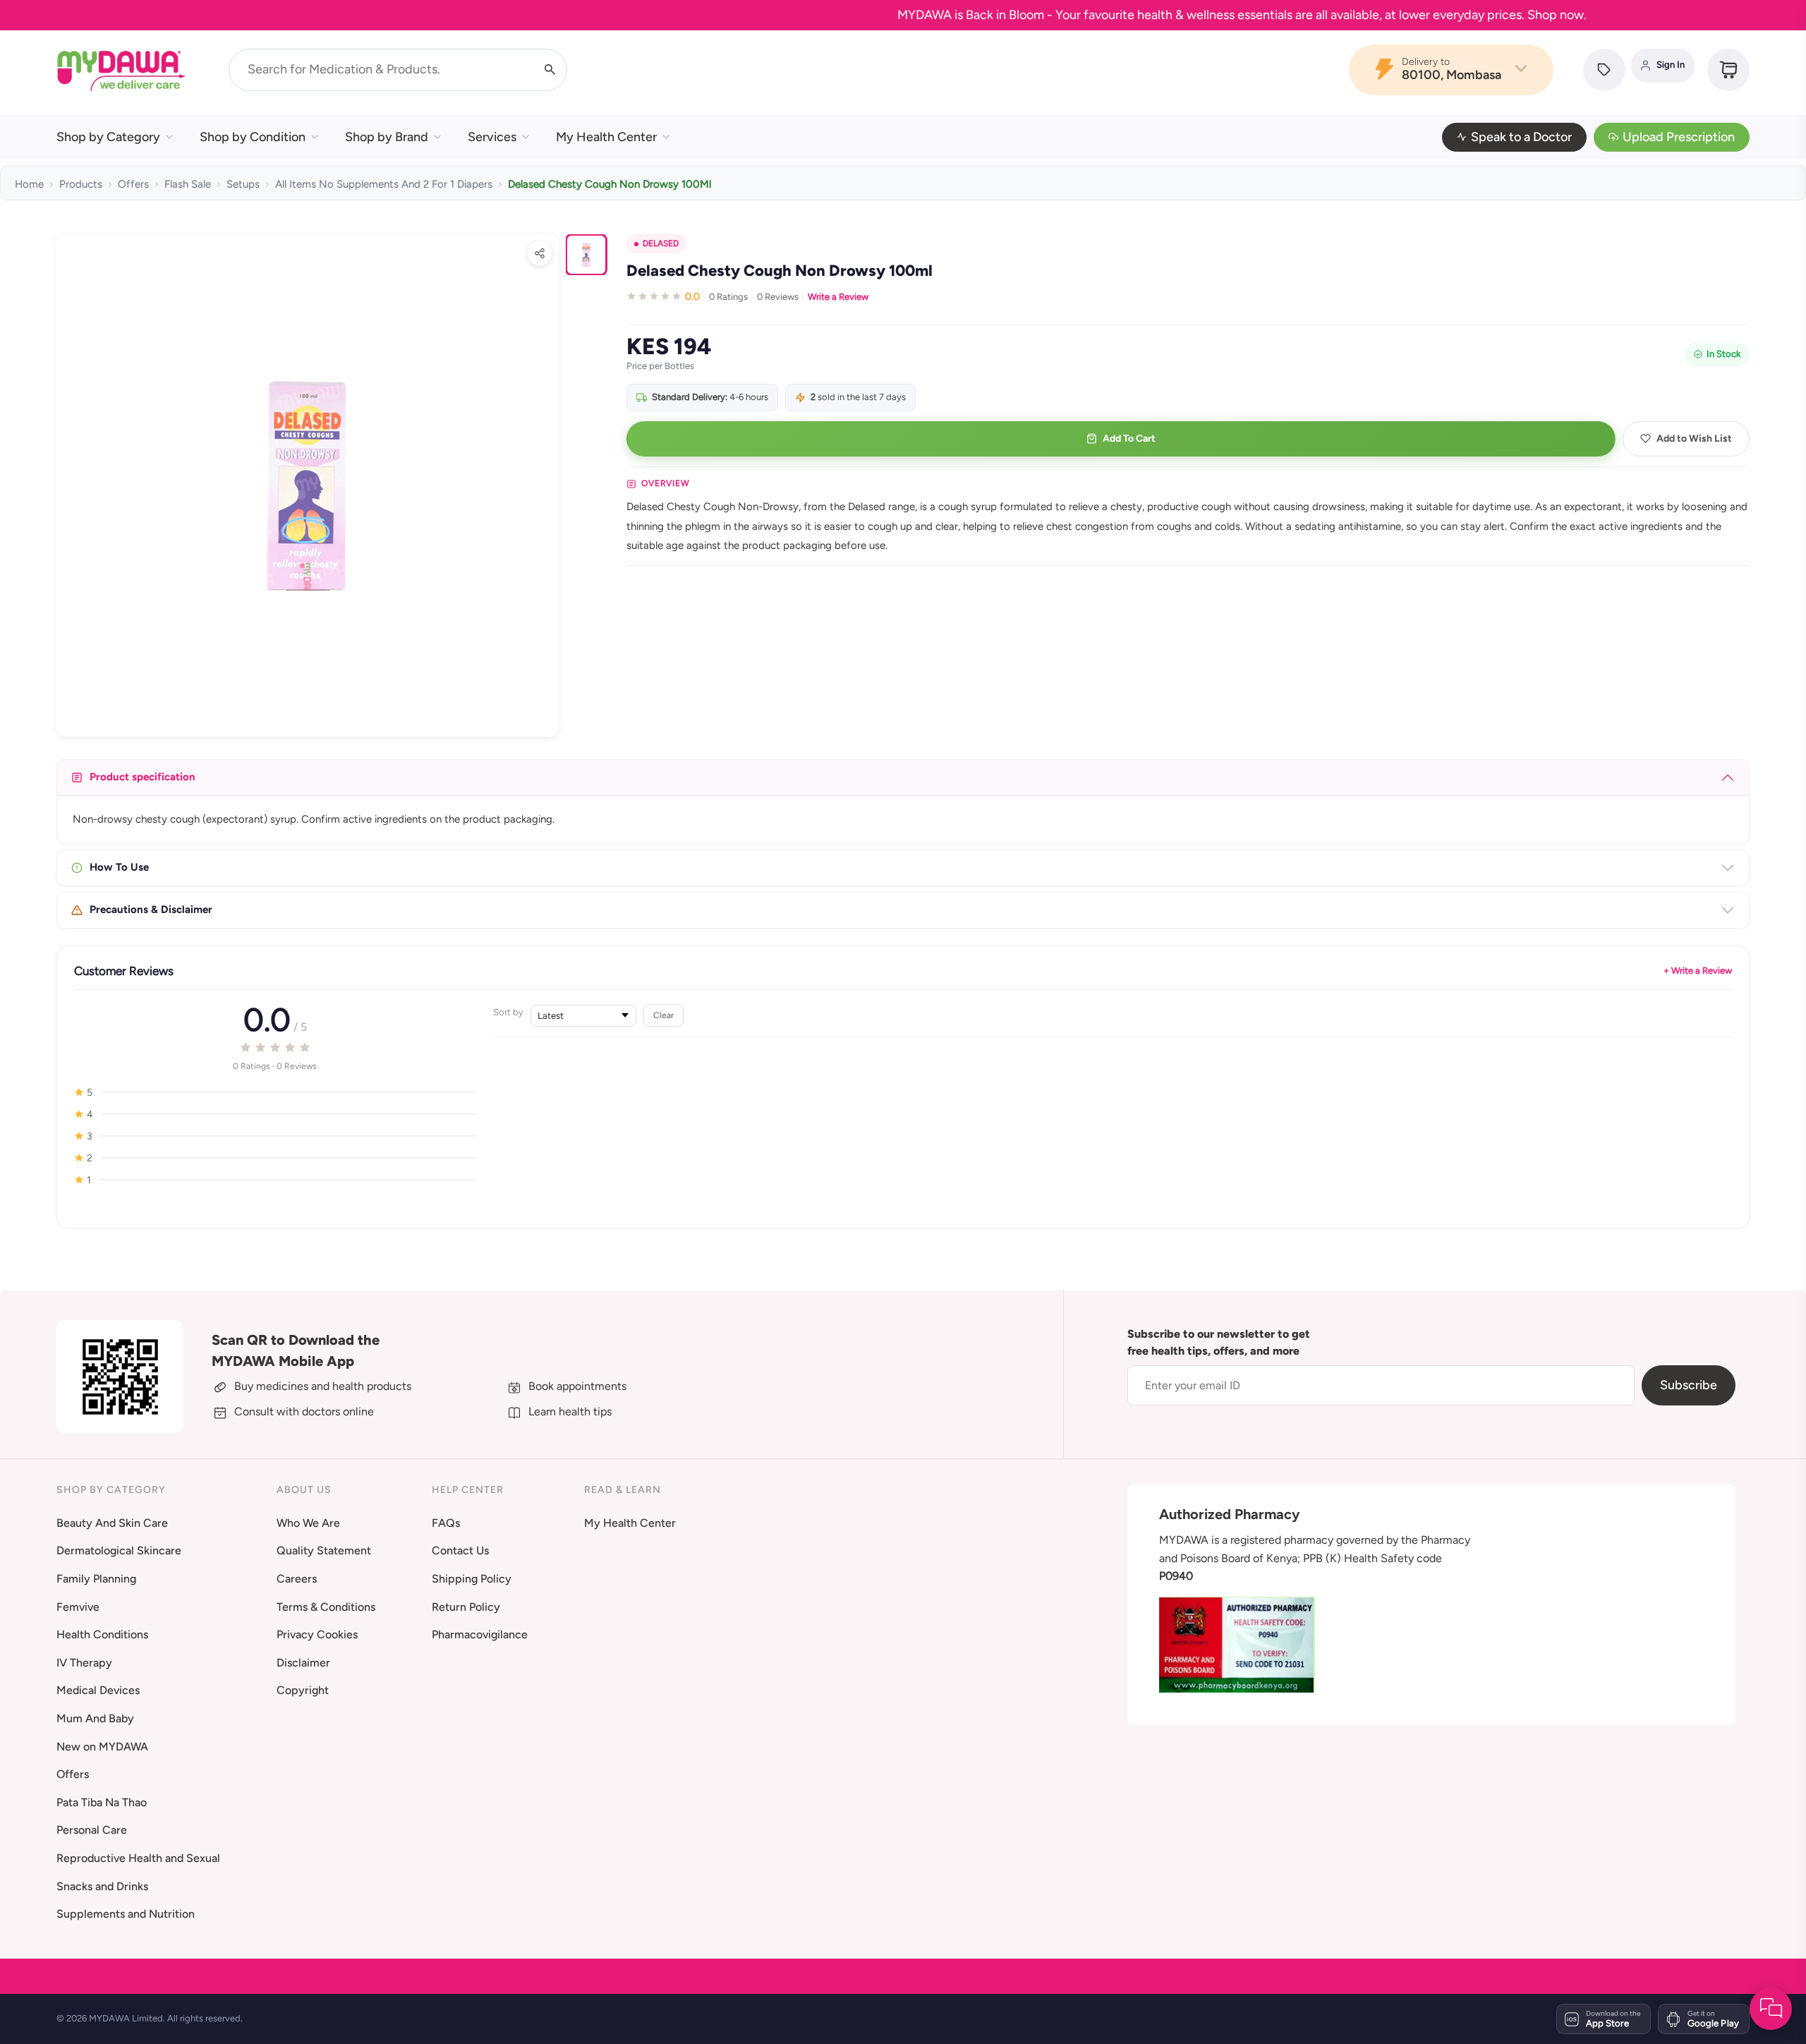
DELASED (661, 243)
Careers (297, 1579)
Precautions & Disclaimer (151, 909)
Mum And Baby (95, 1718)
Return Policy (466, 1607)
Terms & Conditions (326, 1607)
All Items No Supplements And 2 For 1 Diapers (384, 184)
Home (29, 184)
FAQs (446, 1523)
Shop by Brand (387, 137)
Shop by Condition (253, 137)
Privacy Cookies (317, 1634)
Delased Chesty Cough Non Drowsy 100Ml (610, 184)
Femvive (78, 1607)
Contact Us (460, 1550)
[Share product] (540, 253)
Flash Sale (188, 184)
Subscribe (1689, 1385)
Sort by (508, 1012)
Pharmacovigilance (480, 1634)
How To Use (119, 867)
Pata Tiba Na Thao (102, 1802)
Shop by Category (108, 137)
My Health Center (606, 137)
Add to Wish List (1694, 439)
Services (492, 137)
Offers (133, 184)
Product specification (143, 777)
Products (81, 184)
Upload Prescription (1679, 137)
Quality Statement (324, 1550)
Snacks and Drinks (102, 1886)
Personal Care (92, 1830)
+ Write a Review (1698, 970)
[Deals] (1604, 70)
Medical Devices (98, 1690)
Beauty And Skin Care (112, 1523)
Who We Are (308, 1523)
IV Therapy (84, 1663)
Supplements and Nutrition (126, 1914)
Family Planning (96, 1579)
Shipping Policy (472, 1579)
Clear (663, 1015)
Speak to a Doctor (1521, 137)
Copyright (303, 1690)
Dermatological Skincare (119, 1550)
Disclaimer (303, 1663)
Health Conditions (102, 1634)
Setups (243, 184)
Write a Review (838, 297)
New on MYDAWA (102, 1747)
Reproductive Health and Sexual (138, 1858)
